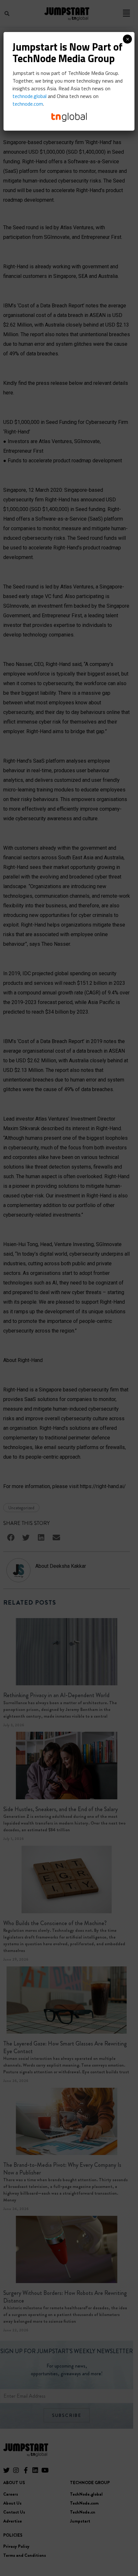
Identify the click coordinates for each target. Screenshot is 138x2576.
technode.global (30, 96)
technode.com (28, 104)
